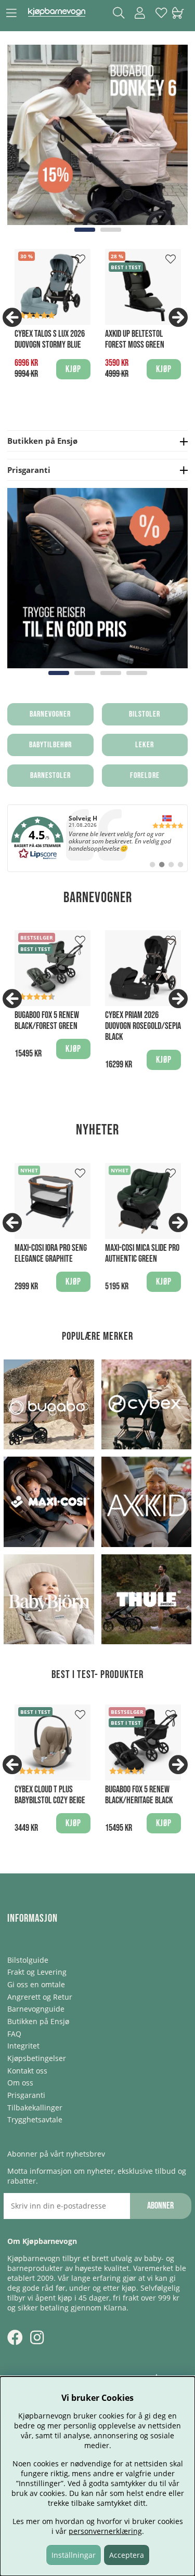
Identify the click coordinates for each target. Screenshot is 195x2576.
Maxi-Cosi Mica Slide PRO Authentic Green (142, 1253)
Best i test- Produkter (97, 1675)
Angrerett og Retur (40, 1997)
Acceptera (127, 2555)
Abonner (160, 2206)
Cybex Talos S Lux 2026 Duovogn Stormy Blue (50, 339)
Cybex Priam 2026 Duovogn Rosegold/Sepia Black (143, 1026)
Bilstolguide (28, 1960)
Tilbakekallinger (35, 2108)
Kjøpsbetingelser (37, 2058)
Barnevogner (50, 714)
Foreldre (145, 776)
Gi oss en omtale (36, 1984)
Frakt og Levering (37, 1972)
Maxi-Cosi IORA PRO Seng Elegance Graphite (51, 1253)
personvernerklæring (105, 2531)
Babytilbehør (50, 745)
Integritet (23, 2046)
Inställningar (74, 2555)
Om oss (20, 2083)
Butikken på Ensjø (38, 2021)
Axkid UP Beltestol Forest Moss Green (135, 339)
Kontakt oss (27, 2071)
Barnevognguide (36, 2009)
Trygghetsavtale (35, 2119)
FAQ (14, 2034)
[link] (97, 838)
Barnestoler (50, 776)
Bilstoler (145, 714)
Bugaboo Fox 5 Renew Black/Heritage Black (139, 1795)
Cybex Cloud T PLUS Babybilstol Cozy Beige (50, 1795)
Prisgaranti (26, 2095)
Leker (145, 745)
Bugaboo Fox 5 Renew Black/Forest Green (47, 1021)
